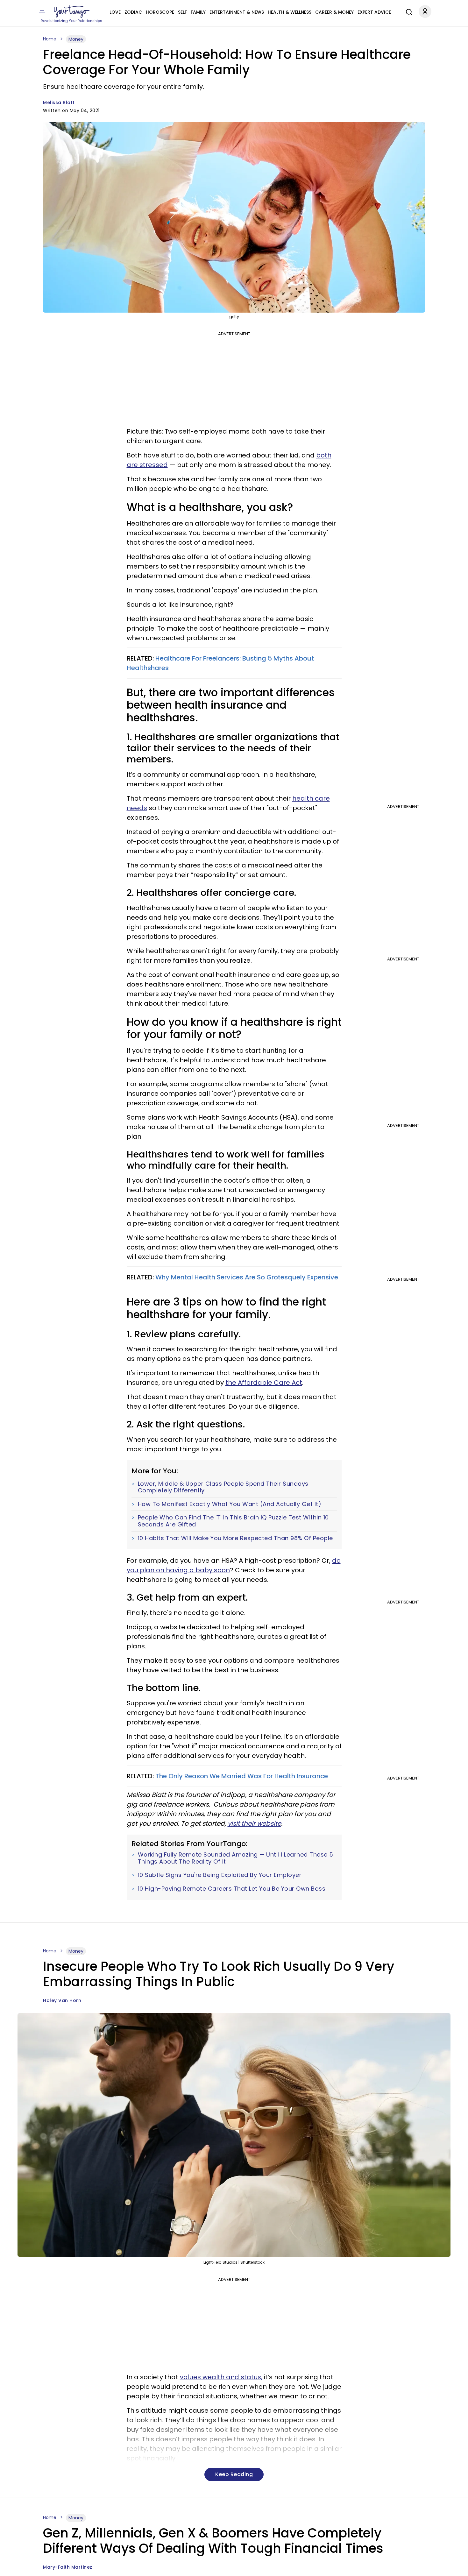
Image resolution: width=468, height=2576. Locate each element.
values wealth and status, (221, 2377)
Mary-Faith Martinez (68, 2567)
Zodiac (133, 12)
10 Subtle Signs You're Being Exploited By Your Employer (220, 1875)
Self (182, 12)
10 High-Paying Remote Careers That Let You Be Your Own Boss (232, 1889)
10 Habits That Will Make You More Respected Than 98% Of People (235, 1538)
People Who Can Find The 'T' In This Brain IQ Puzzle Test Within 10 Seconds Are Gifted (233, 1521)
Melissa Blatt (59, 103)
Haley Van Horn (62, 2000)
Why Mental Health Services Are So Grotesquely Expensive (247, 1277)
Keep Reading (234, 2474)
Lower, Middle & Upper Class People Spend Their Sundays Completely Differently (223, 1487)
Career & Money (334, 12)
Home (50, 39)
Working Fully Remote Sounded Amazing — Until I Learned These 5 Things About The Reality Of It (236, 1858)
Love (115, 12)
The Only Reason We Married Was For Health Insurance (242, 1776)
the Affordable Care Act (264, 1383)
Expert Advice (374, 12)
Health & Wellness (290, 12)
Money (76, 39)
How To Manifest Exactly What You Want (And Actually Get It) (230, 1504)
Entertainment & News (237, 12)
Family (198, 12)
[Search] (408, 11)
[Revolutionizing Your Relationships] (72, 12)
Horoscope (160, 12)
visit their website (254, 1823)
